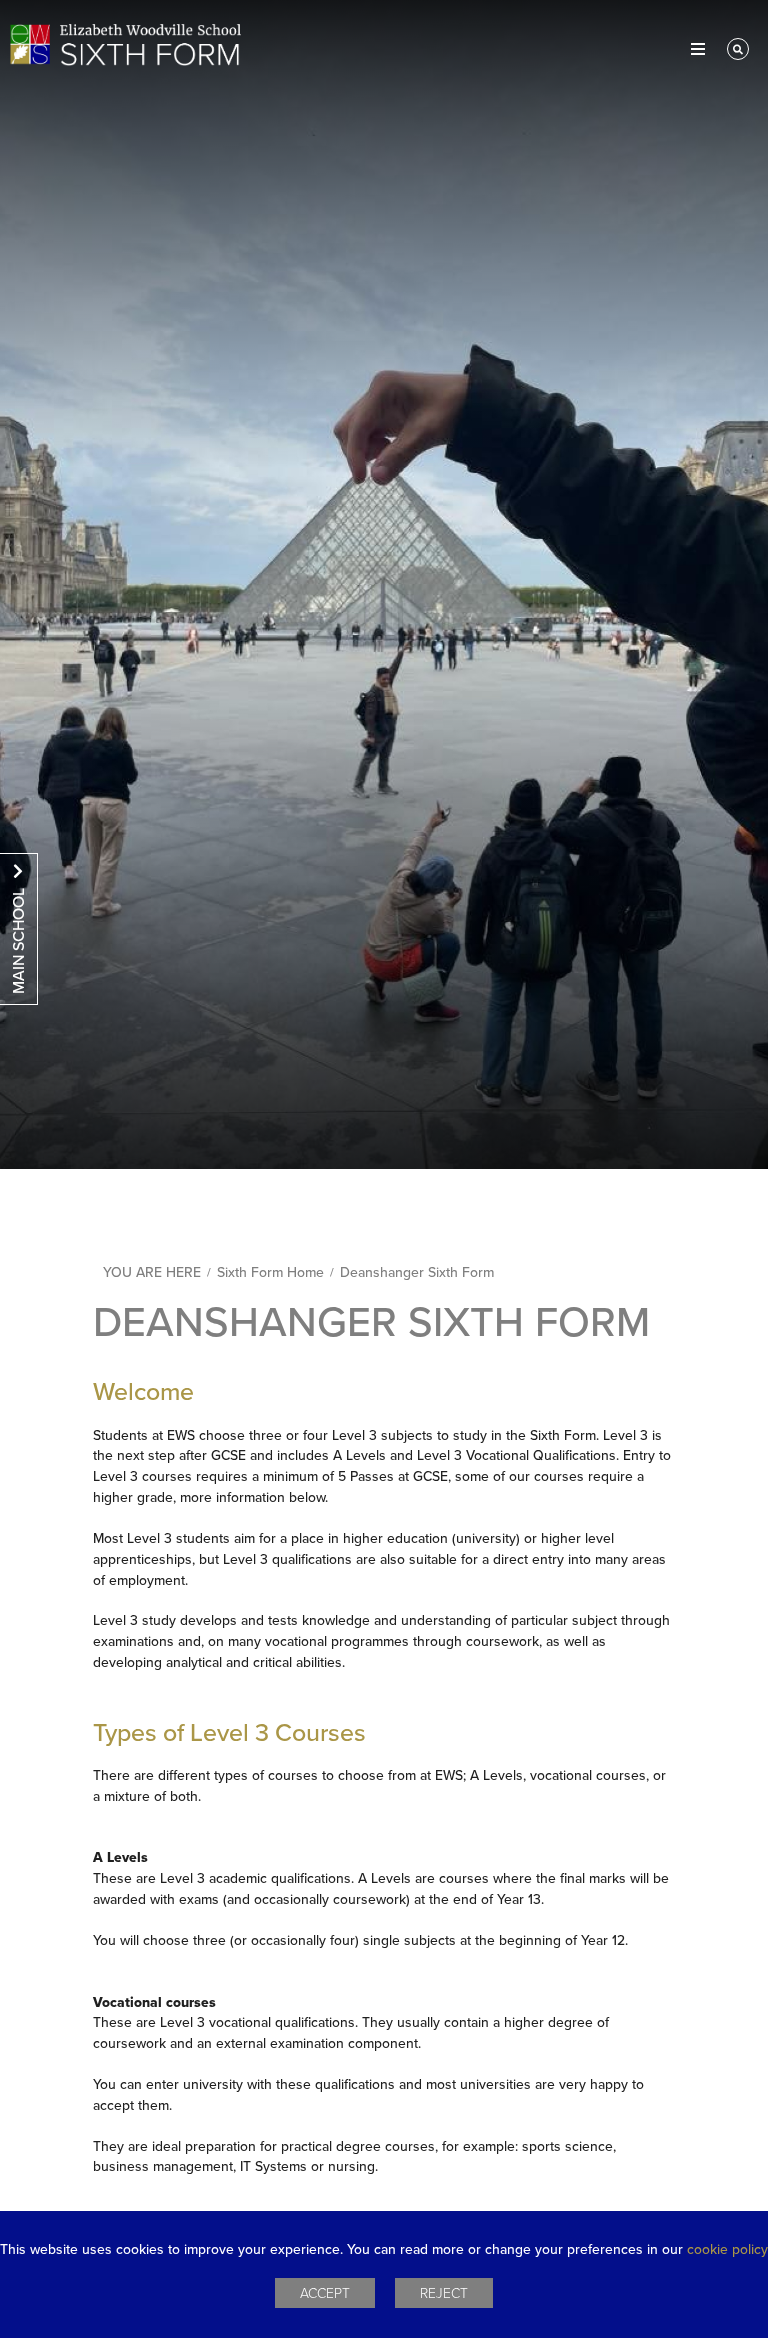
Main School (19, 941)
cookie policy (727, 2249)
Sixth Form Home (270, 1272)
